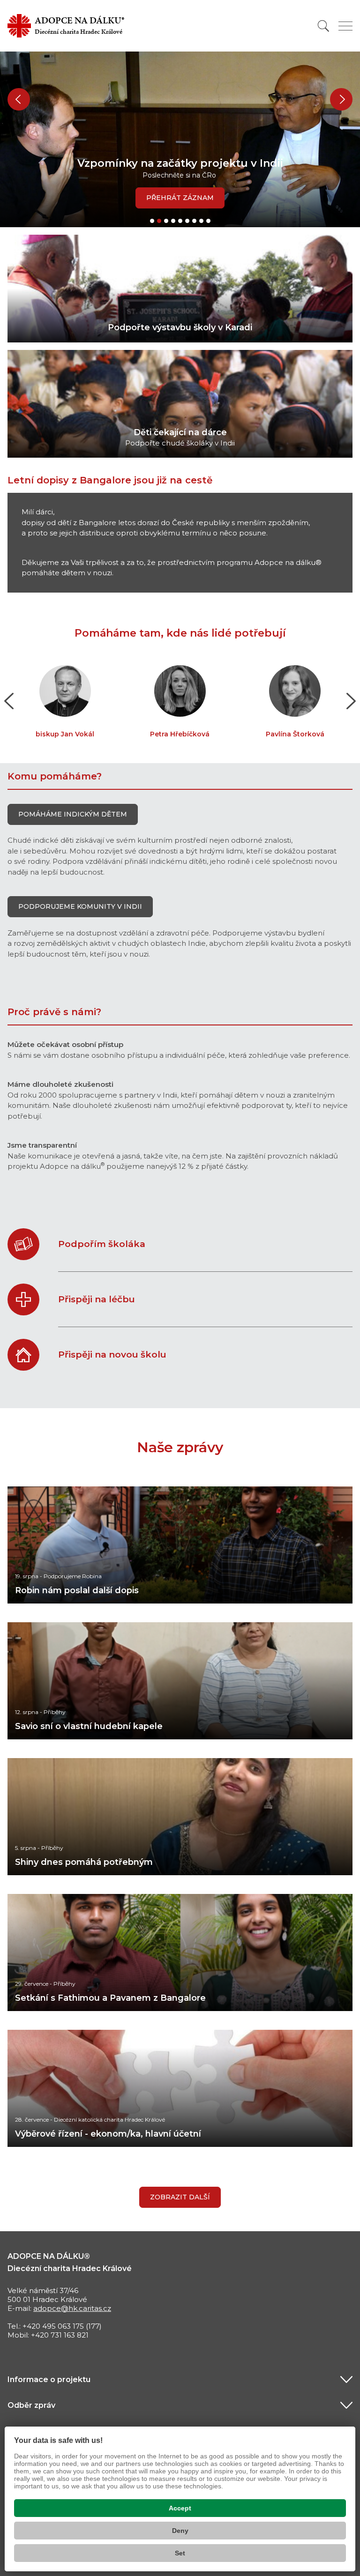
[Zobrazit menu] (345, 26)
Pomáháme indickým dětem (73, 814)
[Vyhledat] (323, 26)
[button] (19, 99)
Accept (180, 2508)
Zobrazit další (180, 2197)
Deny (180, 2531)
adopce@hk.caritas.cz (72, 2308)
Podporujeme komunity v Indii (80, 906)
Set (180, 2553)
